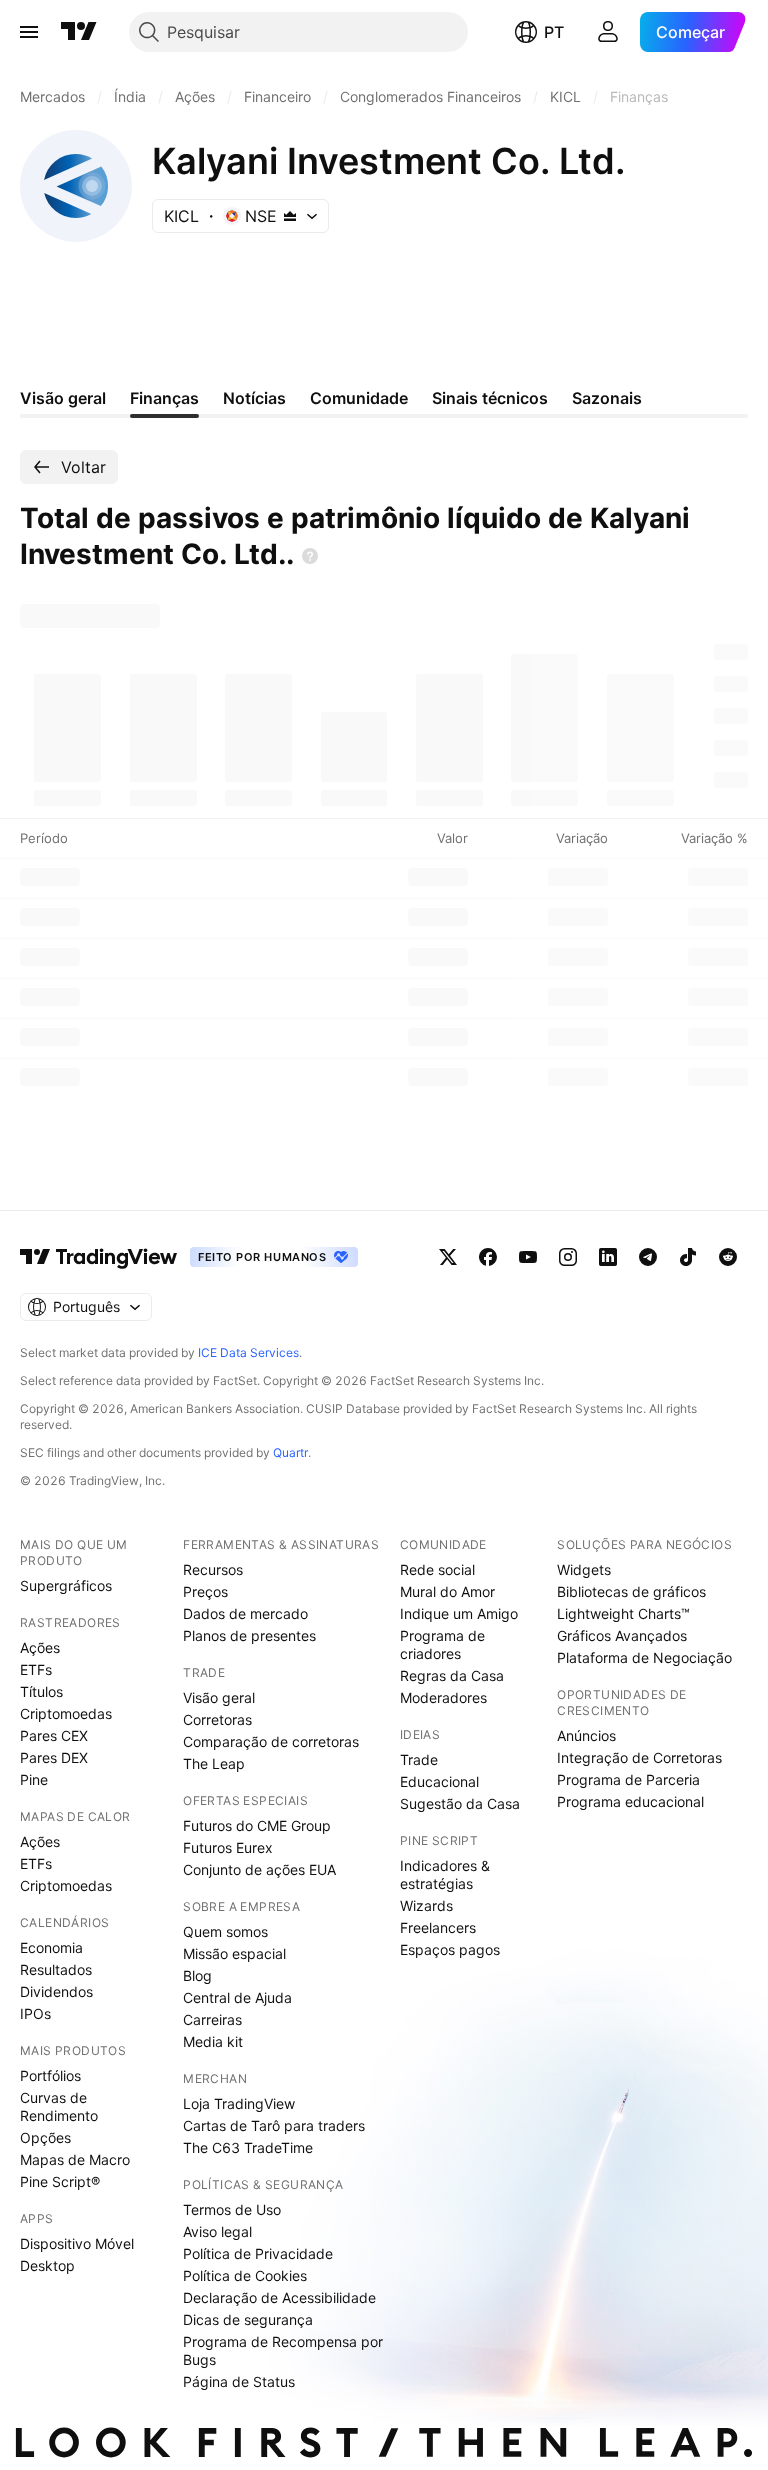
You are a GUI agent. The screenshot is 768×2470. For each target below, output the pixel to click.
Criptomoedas (66, 1713)
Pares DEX (54, 1757)
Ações (40, 1647)
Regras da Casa (452, 1675)
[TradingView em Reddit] (728, 1257)
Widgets (584, 1569)
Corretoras (217, 1719)
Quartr (290, 1452)
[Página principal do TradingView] (79, 32)
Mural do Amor (447, 1591)
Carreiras (212, 2019)
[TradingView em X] (448, 1257)
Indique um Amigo (459, 1613)
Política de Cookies (245, 2275)
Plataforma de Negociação (644, 1657)
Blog (197, 1975)
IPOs (35, 2013)
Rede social (437, 1569)
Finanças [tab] (164, 398)
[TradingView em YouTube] (528, 1257)
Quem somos (225, 1931)
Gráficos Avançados (622, 1635)
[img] (290, 216)
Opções (45, 2137)
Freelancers (438, 1927)
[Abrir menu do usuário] (608, 32)
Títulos (41, 1691)
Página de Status (239, 2381)
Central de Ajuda (237, 1997)
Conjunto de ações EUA (259, 1869)
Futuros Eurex (228, 1847)
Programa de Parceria (628, 1779)
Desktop (47, 2265)
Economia (51, 1947)
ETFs (36, 1669)
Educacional (439, 1781)
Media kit (213, 2041)
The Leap (214, 1763)
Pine (34, 1779)
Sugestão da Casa (460, 1803)
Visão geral (219, 1697)
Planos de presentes (249, 1635)
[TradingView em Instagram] (568, 1257)
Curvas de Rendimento (59, 2106)
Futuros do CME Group (257, 1825)
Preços (205, 1591)
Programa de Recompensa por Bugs (283, 2350)
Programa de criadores (442, 1644)
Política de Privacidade (258, 2253)
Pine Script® (60, 2181)
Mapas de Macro (75, 2159)
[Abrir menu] (29, 32)
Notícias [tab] (254, 398)
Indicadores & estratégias (445, 1874)
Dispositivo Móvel (77, 2243)
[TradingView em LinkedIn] (608, 1257)
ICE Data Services (248, 1352)
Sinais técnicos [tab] (490, 398)
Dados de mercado (245, 1613)
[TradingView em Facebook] (488, 1257)
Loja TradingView (239, 2103)
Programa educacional (630, 1801)
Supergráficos (66, 1585)
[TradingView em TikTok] (688, 1257)
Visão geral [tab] (63, 398)
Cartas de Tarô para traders (274, 2125)
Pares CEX (54, 1735)
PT (554, 32)
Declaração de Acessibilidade (279, 2297)
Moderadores (443, 1697)
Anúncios (586, 1735)
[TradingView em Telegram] (648, 1257)
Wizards (426, 1905)
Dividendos (56, 1991)
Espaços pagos (450, 1949)
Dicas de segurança (248, 2319)
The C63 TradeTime (248, 2147)
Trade (419, 1759)
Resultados (56, 1969)
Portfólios (50, 2075)
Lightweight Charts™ (623, 1613)
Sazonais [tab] (607, 398)
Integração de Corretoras (639, 1757)
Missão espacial (234, 1953)
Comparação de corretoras (271, 1741)
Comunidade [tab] (359, 398)
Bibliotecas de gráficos (631, 1591)
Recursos (213, 1569)
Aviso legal (217, 2231)
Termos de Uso (232, 2209)
